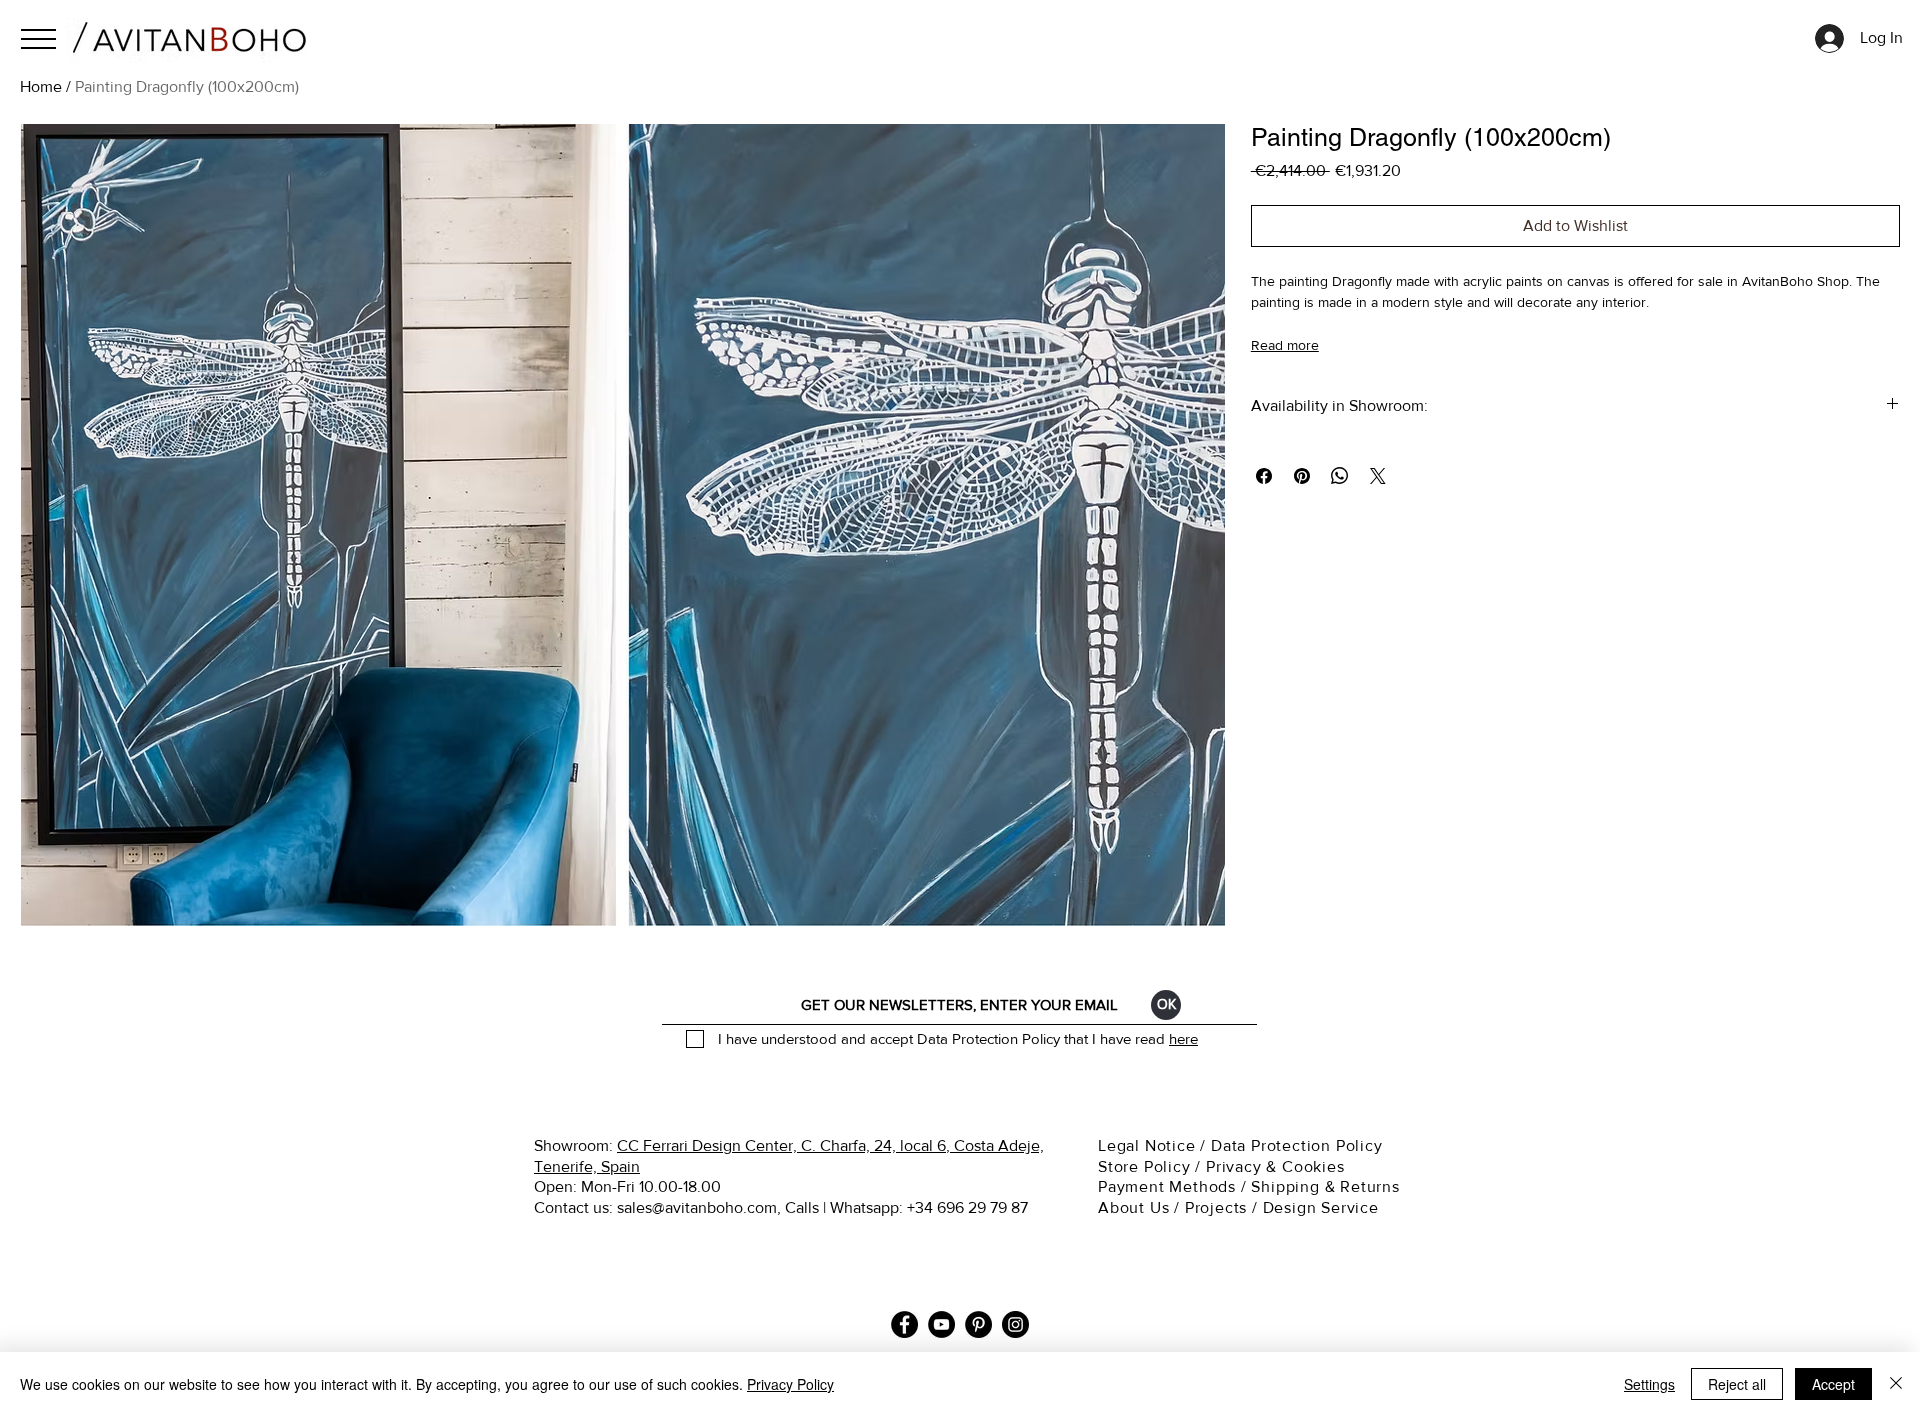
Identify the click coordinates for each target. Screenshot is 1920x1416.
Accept (1833, 1384)
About (1121, 1207)
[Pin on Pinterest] (1302, 476)
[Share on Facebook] (1264, 476)
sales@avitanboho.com (697, 1207)
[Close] (1896, 1384)
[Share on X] (1378, 476)
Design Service (1321, 1207)
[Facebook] (904, 1324)
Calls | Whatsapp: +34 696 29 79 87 (906, 1207)
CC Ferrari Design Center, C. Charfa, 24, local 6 (781, 1145)
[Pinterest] (978, 1324)
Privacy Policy (790, 1384)
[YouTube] (941, 1324)
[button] (38, 39)
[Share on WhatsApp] (1340, 476)
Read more (1285, 345)
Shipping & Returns (1327, 1186)
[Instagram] (1015, 1324)
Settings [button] (1649, 1384)
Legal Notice (1149, 1145)
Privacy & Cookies (1277, 1166)
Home (41, 86)
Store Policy (1144, 1166)
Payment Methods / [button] (1174, 1186)
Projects (1216, 1207)
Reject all (1737, 1384)
